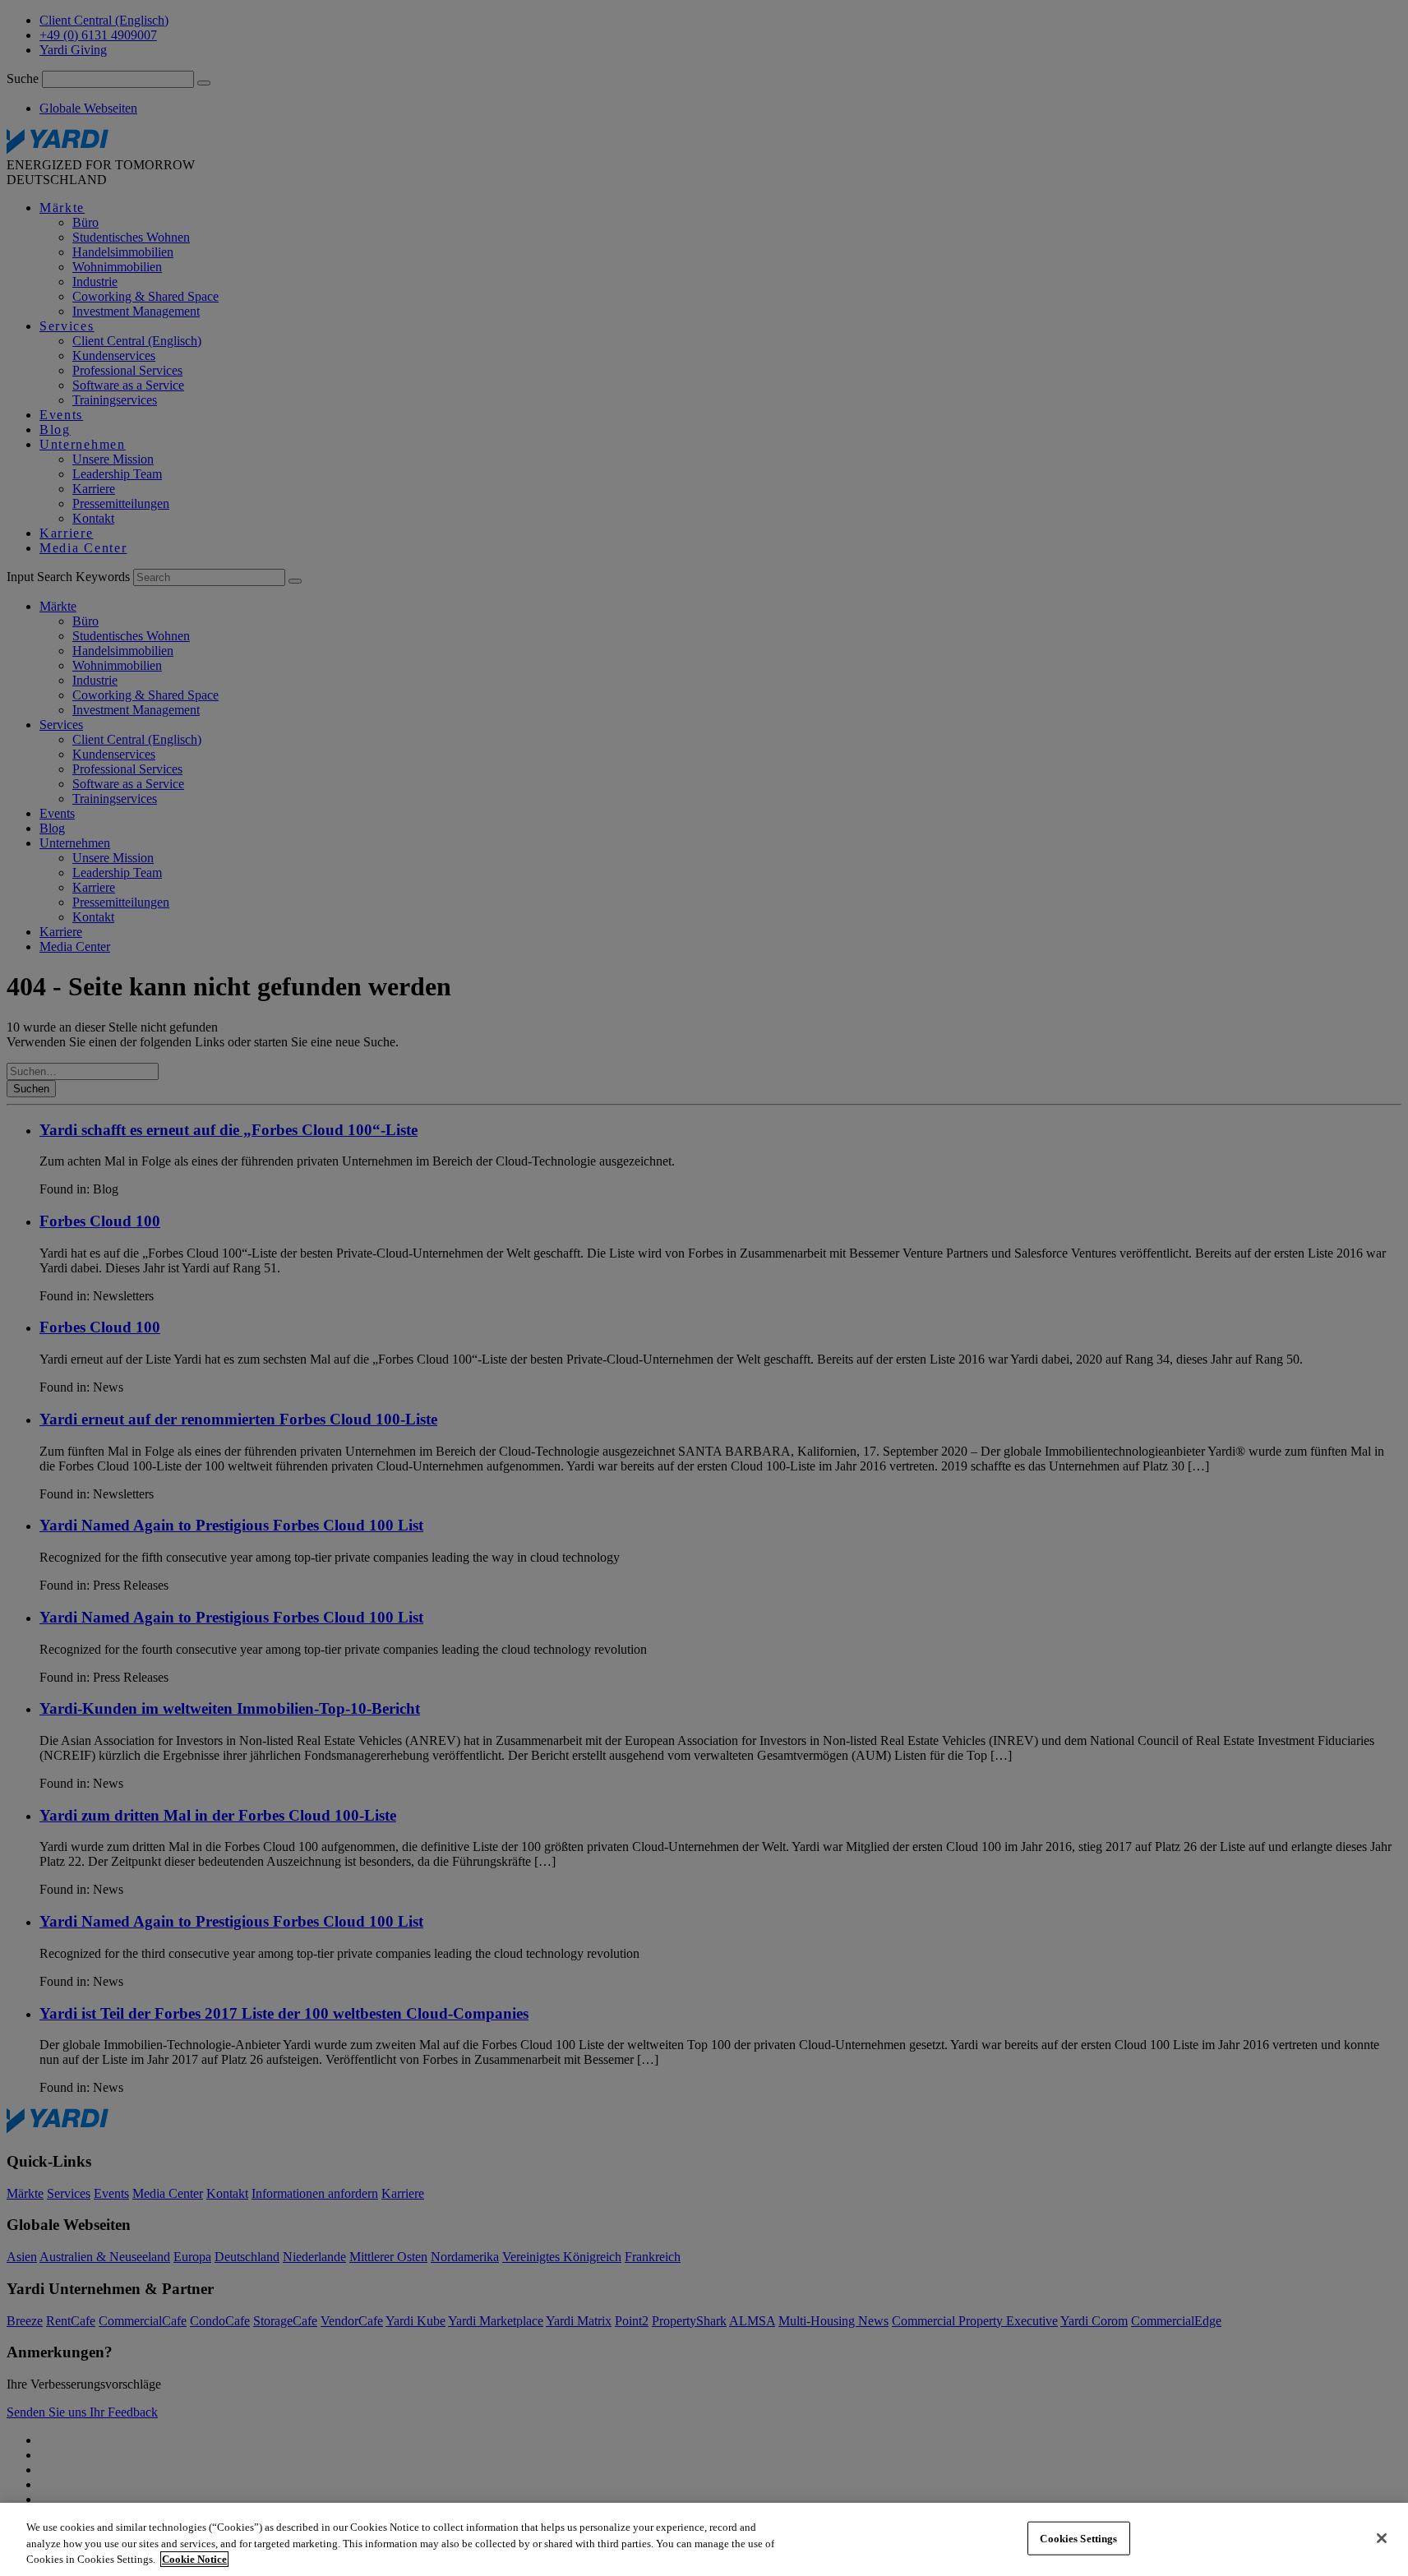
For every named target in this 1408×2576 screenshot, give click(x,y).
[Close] (1382, 2538)
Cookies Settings (1078, 2538)
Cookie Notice (194, 2559)
